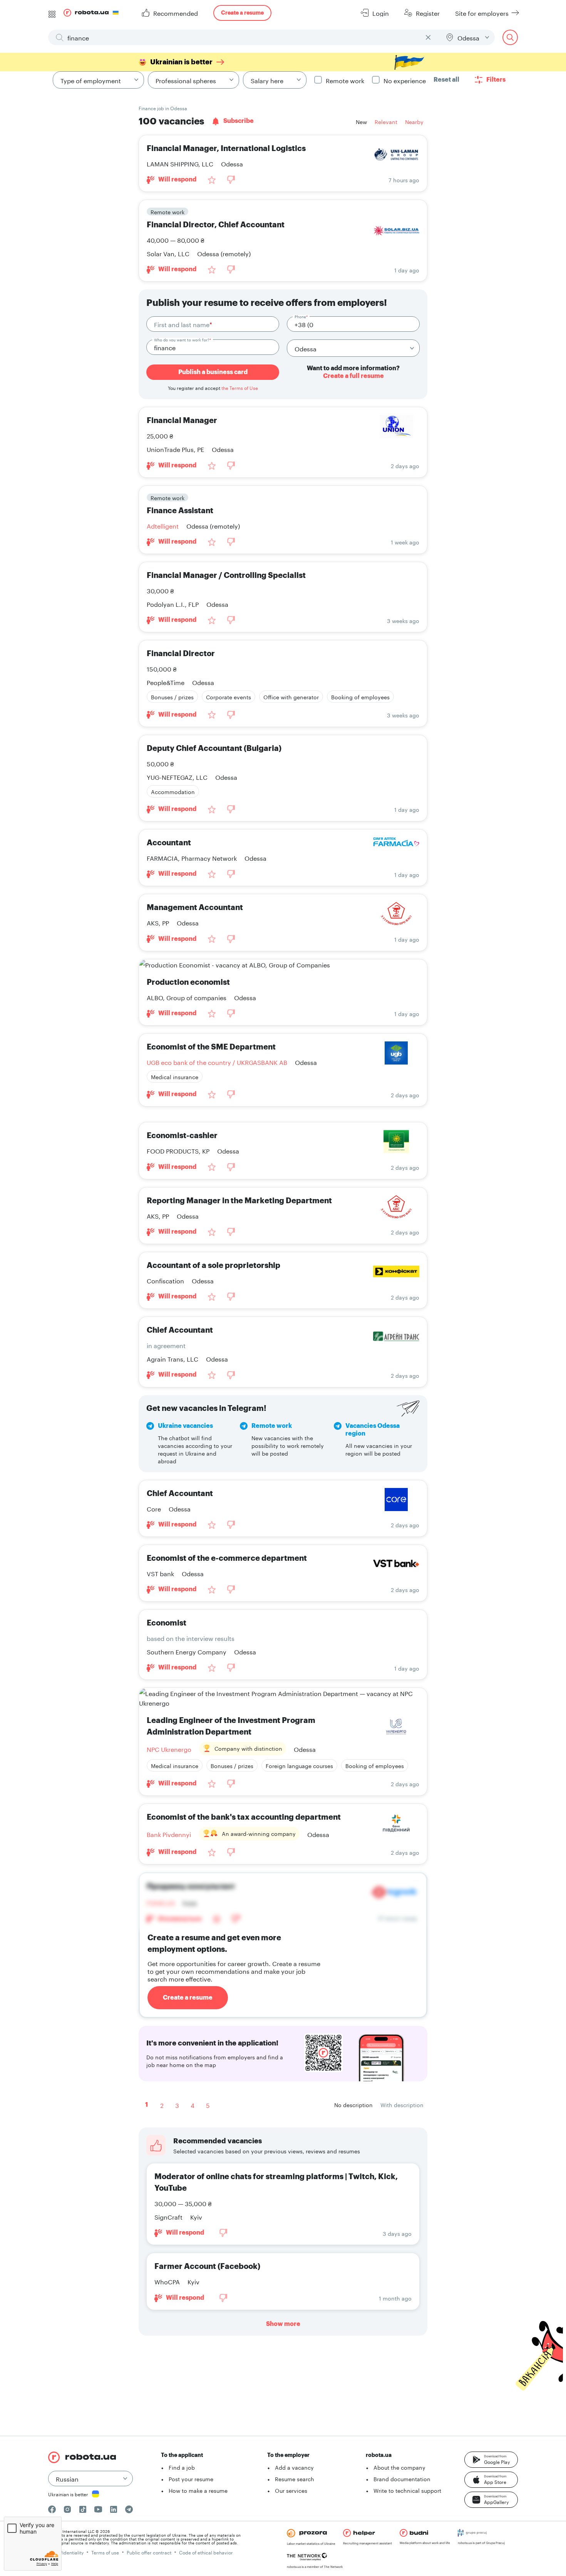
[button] (491, 2460)
